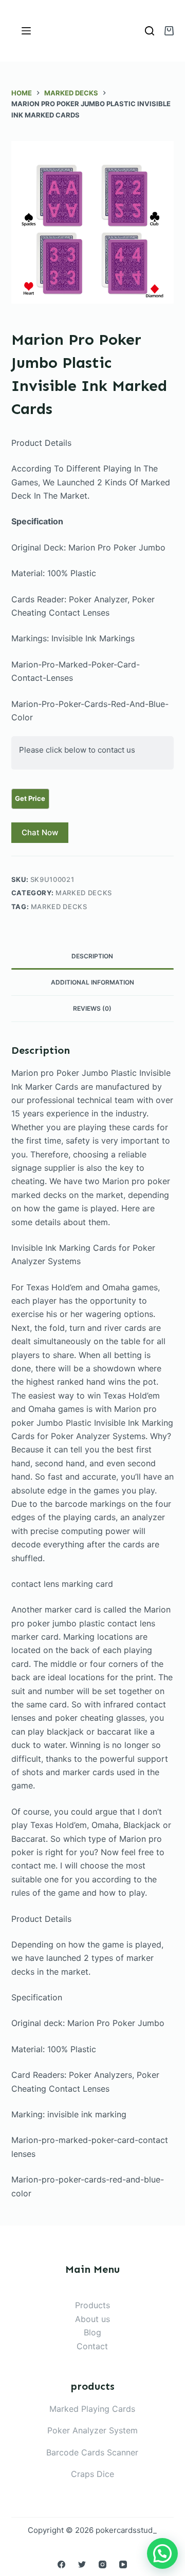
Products (92, 2305)
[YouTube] (123, 2564)
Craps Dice (92, 2474)
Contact (92, 2346)
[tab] (93, 956)
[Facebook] (61, 2564)
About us (92, 2319)
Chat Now (40, 832)
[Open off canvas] (26, 31)
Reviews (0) (92, 1008)
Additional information (92, 982)
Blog (92, 2332)
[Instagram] (103, 2564)
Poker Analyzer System (92, 2430)
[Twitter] (82, 2564)
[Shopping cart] (169, 31)
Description (92, 956)
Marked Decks (84, 893)
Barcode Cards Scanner (92, 2452)
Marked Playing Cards (92, 2409)
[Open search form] (150, 31)
